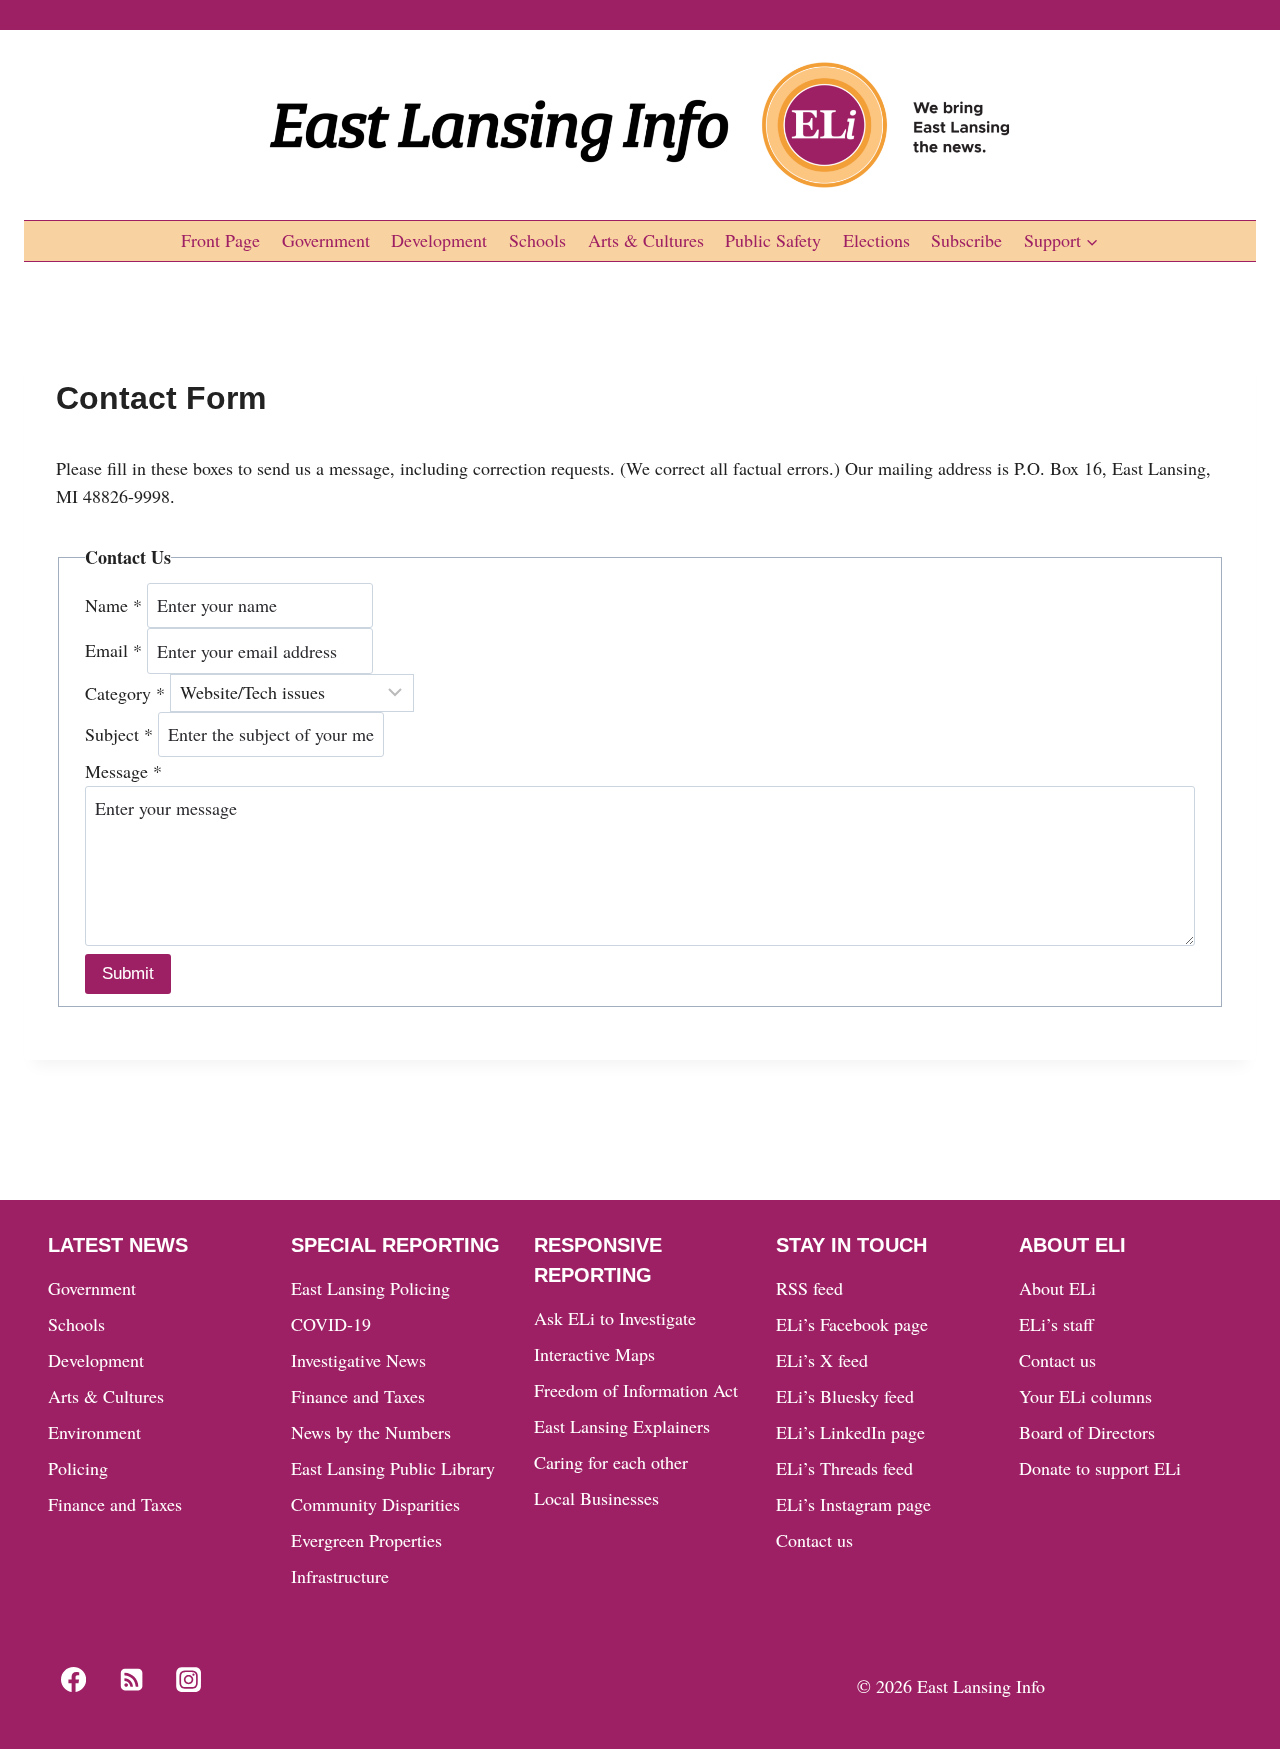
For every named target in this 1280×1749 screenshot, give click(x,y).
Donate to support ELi (1100, 1468)
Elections (876, 240)
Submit (128, 973)
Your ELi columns (1085, 1396)
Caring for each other (611, 1462)
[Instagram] (189, 1679)
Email (113, 651)
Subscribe (966, 240)
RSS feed (809, 1288)
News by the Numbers (371, 1432)
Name (113, 605)
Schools (537, 240)
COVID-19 (331, 1324)
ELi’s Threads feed (844, 1468)
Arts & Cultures (646, 240)
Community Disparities (375, 1504)
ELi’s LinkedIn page (850, 1432)
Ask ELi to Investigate (615, 1318)
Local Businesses (596, 1498)
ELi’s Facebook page (852, 1324)
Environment (94, 1432)
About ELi (1057, 1288)
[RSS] (131, 1679)
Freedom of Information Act (636, 1390)
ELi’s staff (1056, 1324)
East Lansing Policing (370, 1288)
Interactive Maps (594, 1354)
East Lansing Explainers (622, 1426)
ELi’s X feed (822, 1360)
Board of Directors (1087, 1432)
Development (439, 240)
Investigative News (358, 1360)
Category (125, 692)
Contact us (814, 1540)
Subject (119, 734)
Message (123, 771)
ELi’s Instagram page (853, 1504)
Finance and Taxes (115, 1504)
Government (326, 240)
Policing (78, 1468)
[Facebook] (73, 1679)
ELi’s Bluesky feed (845, 1396)
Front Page (220, 240)
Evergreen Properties (366, 1540)
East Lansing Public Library (393, 1468)
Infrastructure (340, 1576)
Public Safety (773, 240)
